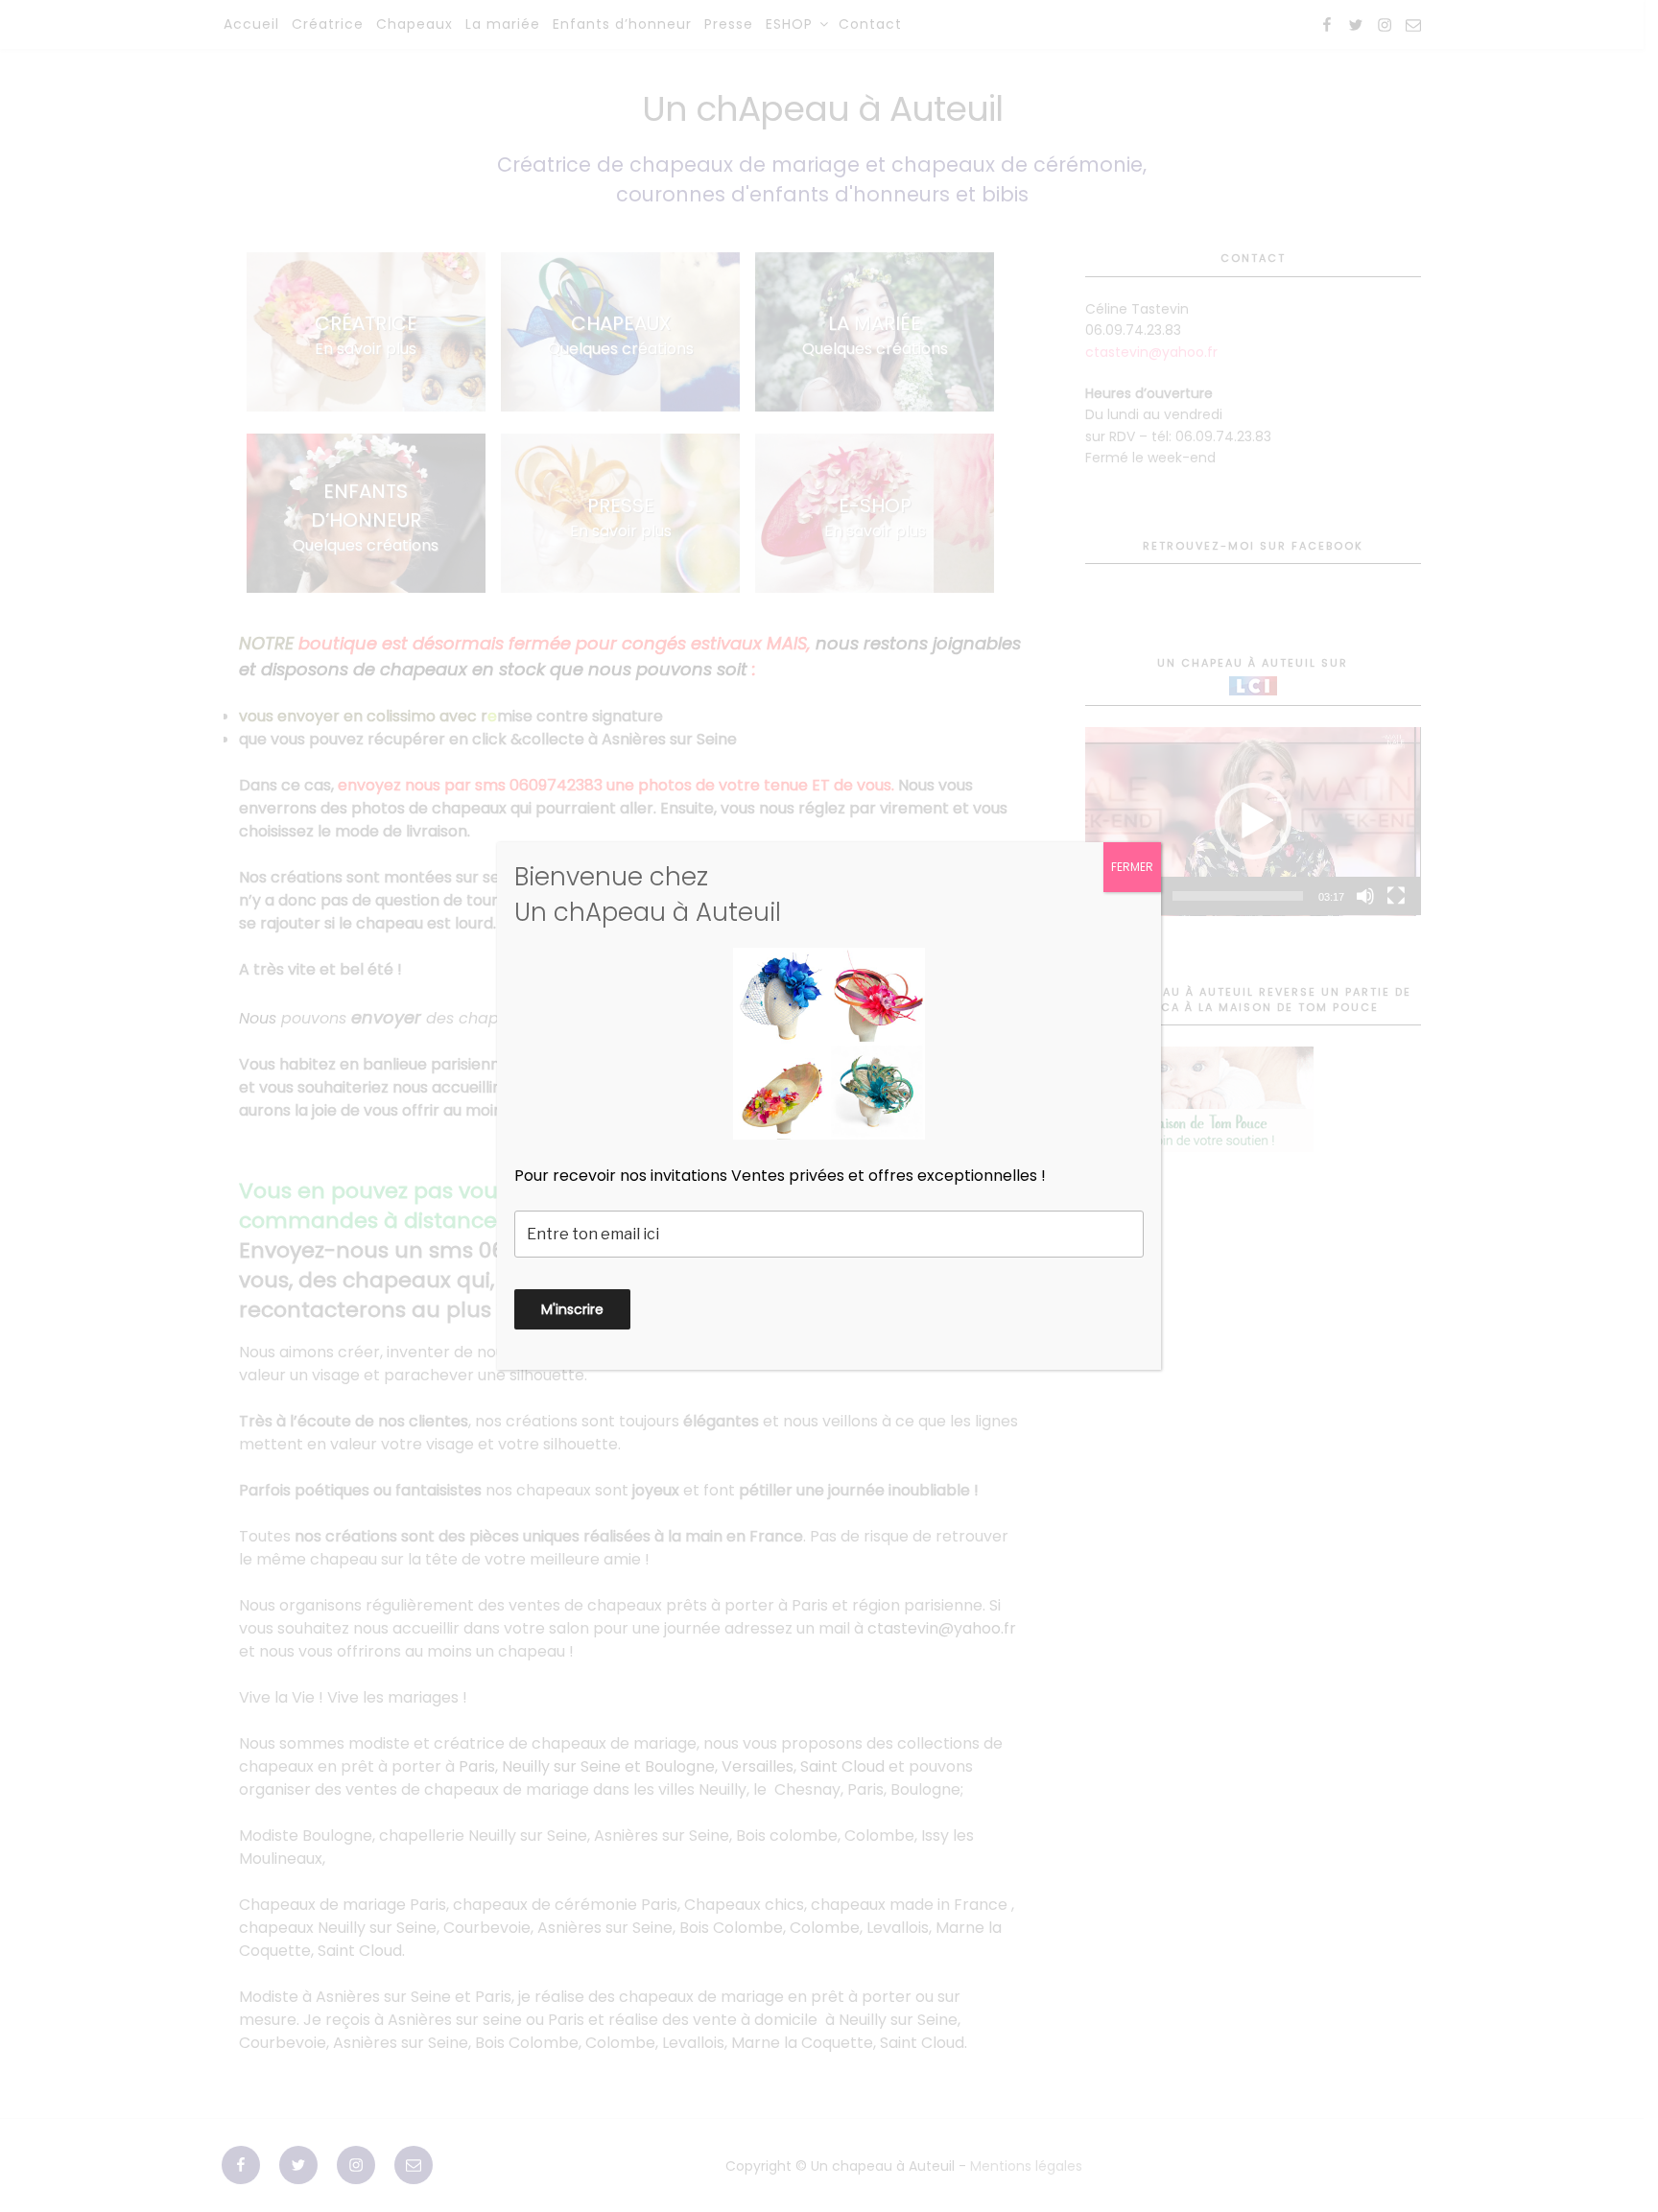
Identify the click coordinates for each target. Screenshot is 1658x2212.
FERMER (1132, 867)
